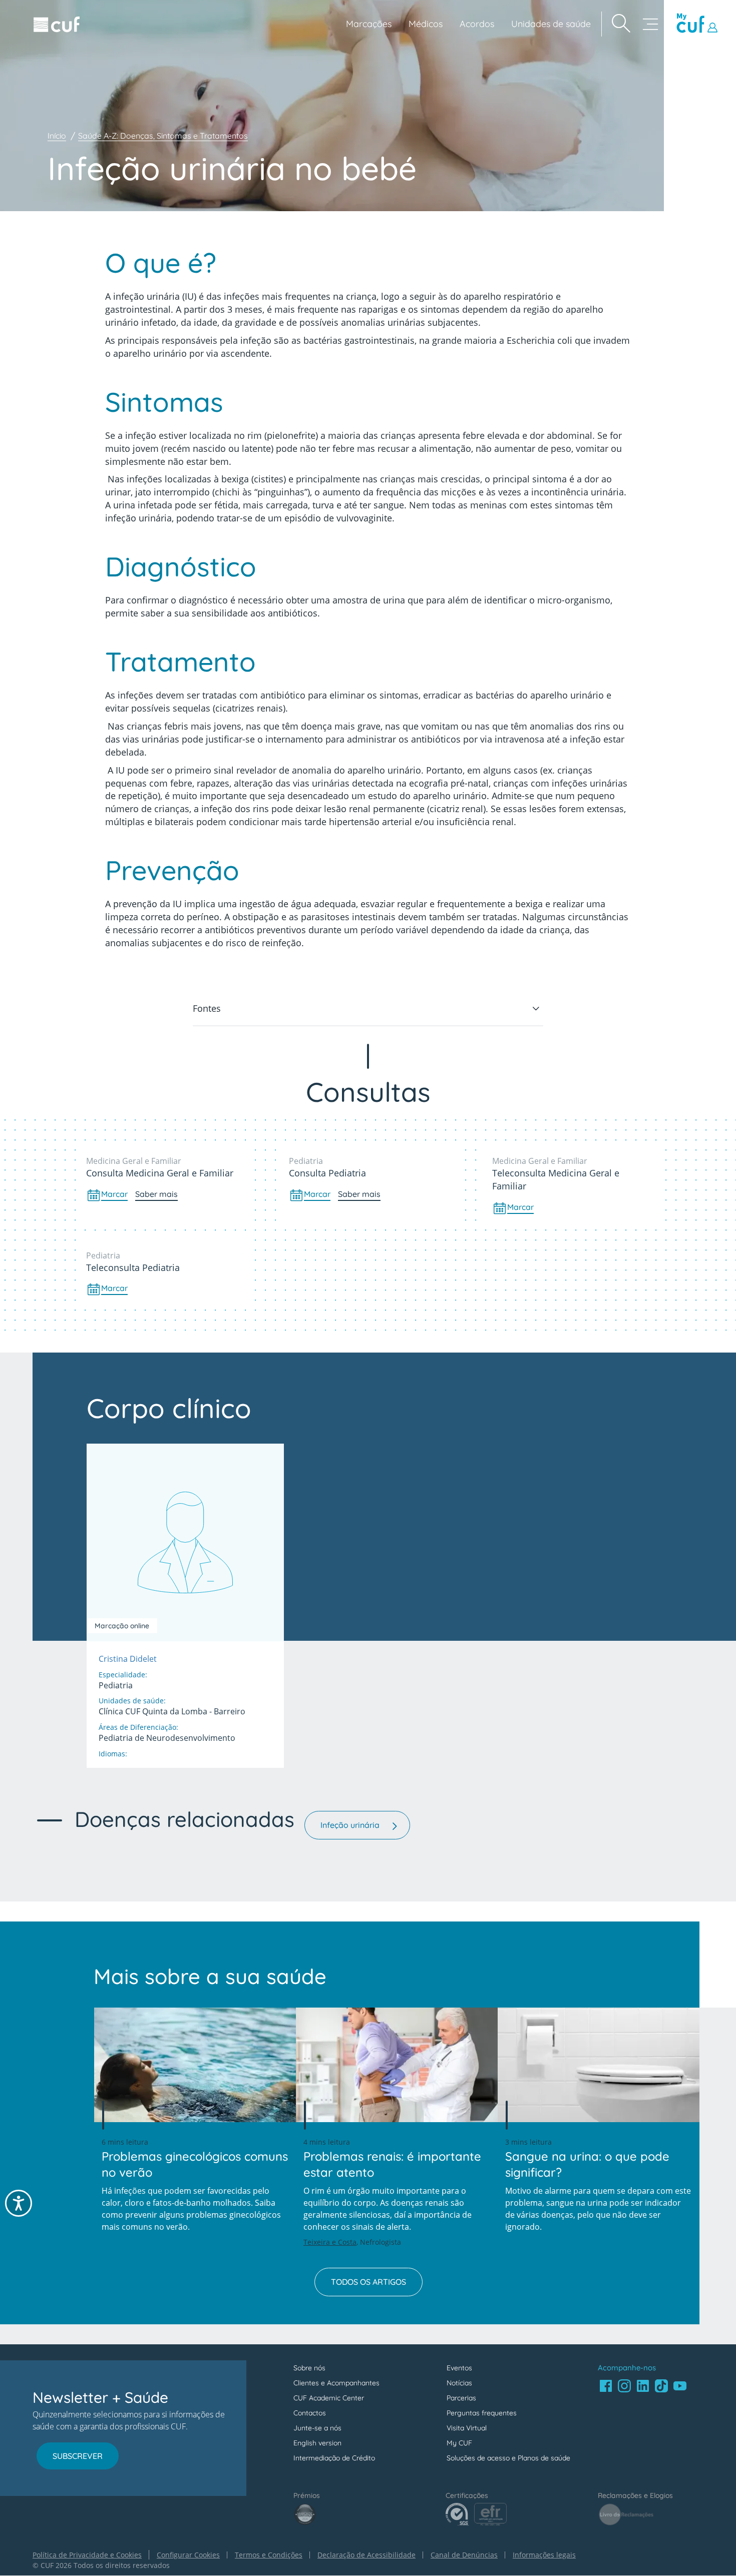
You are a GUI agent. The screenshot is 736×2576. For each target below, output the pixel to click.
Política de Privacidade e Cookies (87, 2555)
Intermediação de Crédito (334, 2458)
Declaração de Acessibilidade (366, 2555)
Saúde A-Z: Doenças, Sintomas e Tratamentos (163, 136)
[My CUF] (698, 24)
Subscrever (78, 2456)
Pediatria (306, 1161)
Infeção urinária (350, 1825)
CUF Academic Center (329, 2398)
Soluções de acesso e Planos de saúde (508, 2458)
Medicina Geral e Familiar (134, 1161)
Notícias (459, 2383)
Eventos (459, 2368)
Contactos (310, 2413)
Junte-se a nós (317, 2428)
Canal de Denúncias (464, 2555)
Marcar (114, 1194)
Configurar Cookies (188, 2555)
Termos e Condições (269, 2555)
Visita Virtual (467, 2428)
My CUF (459, 2443)
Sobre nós (309, 2368)
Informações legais (544, 2555)
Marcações (369, 24)
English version (317, 2443)
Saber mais (156, 1194)
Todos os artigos (369, 2282)
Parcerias (461, 2398)
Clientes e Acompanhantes (336, 2383)
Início (57, 136)
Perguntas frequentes (482, 2413)
